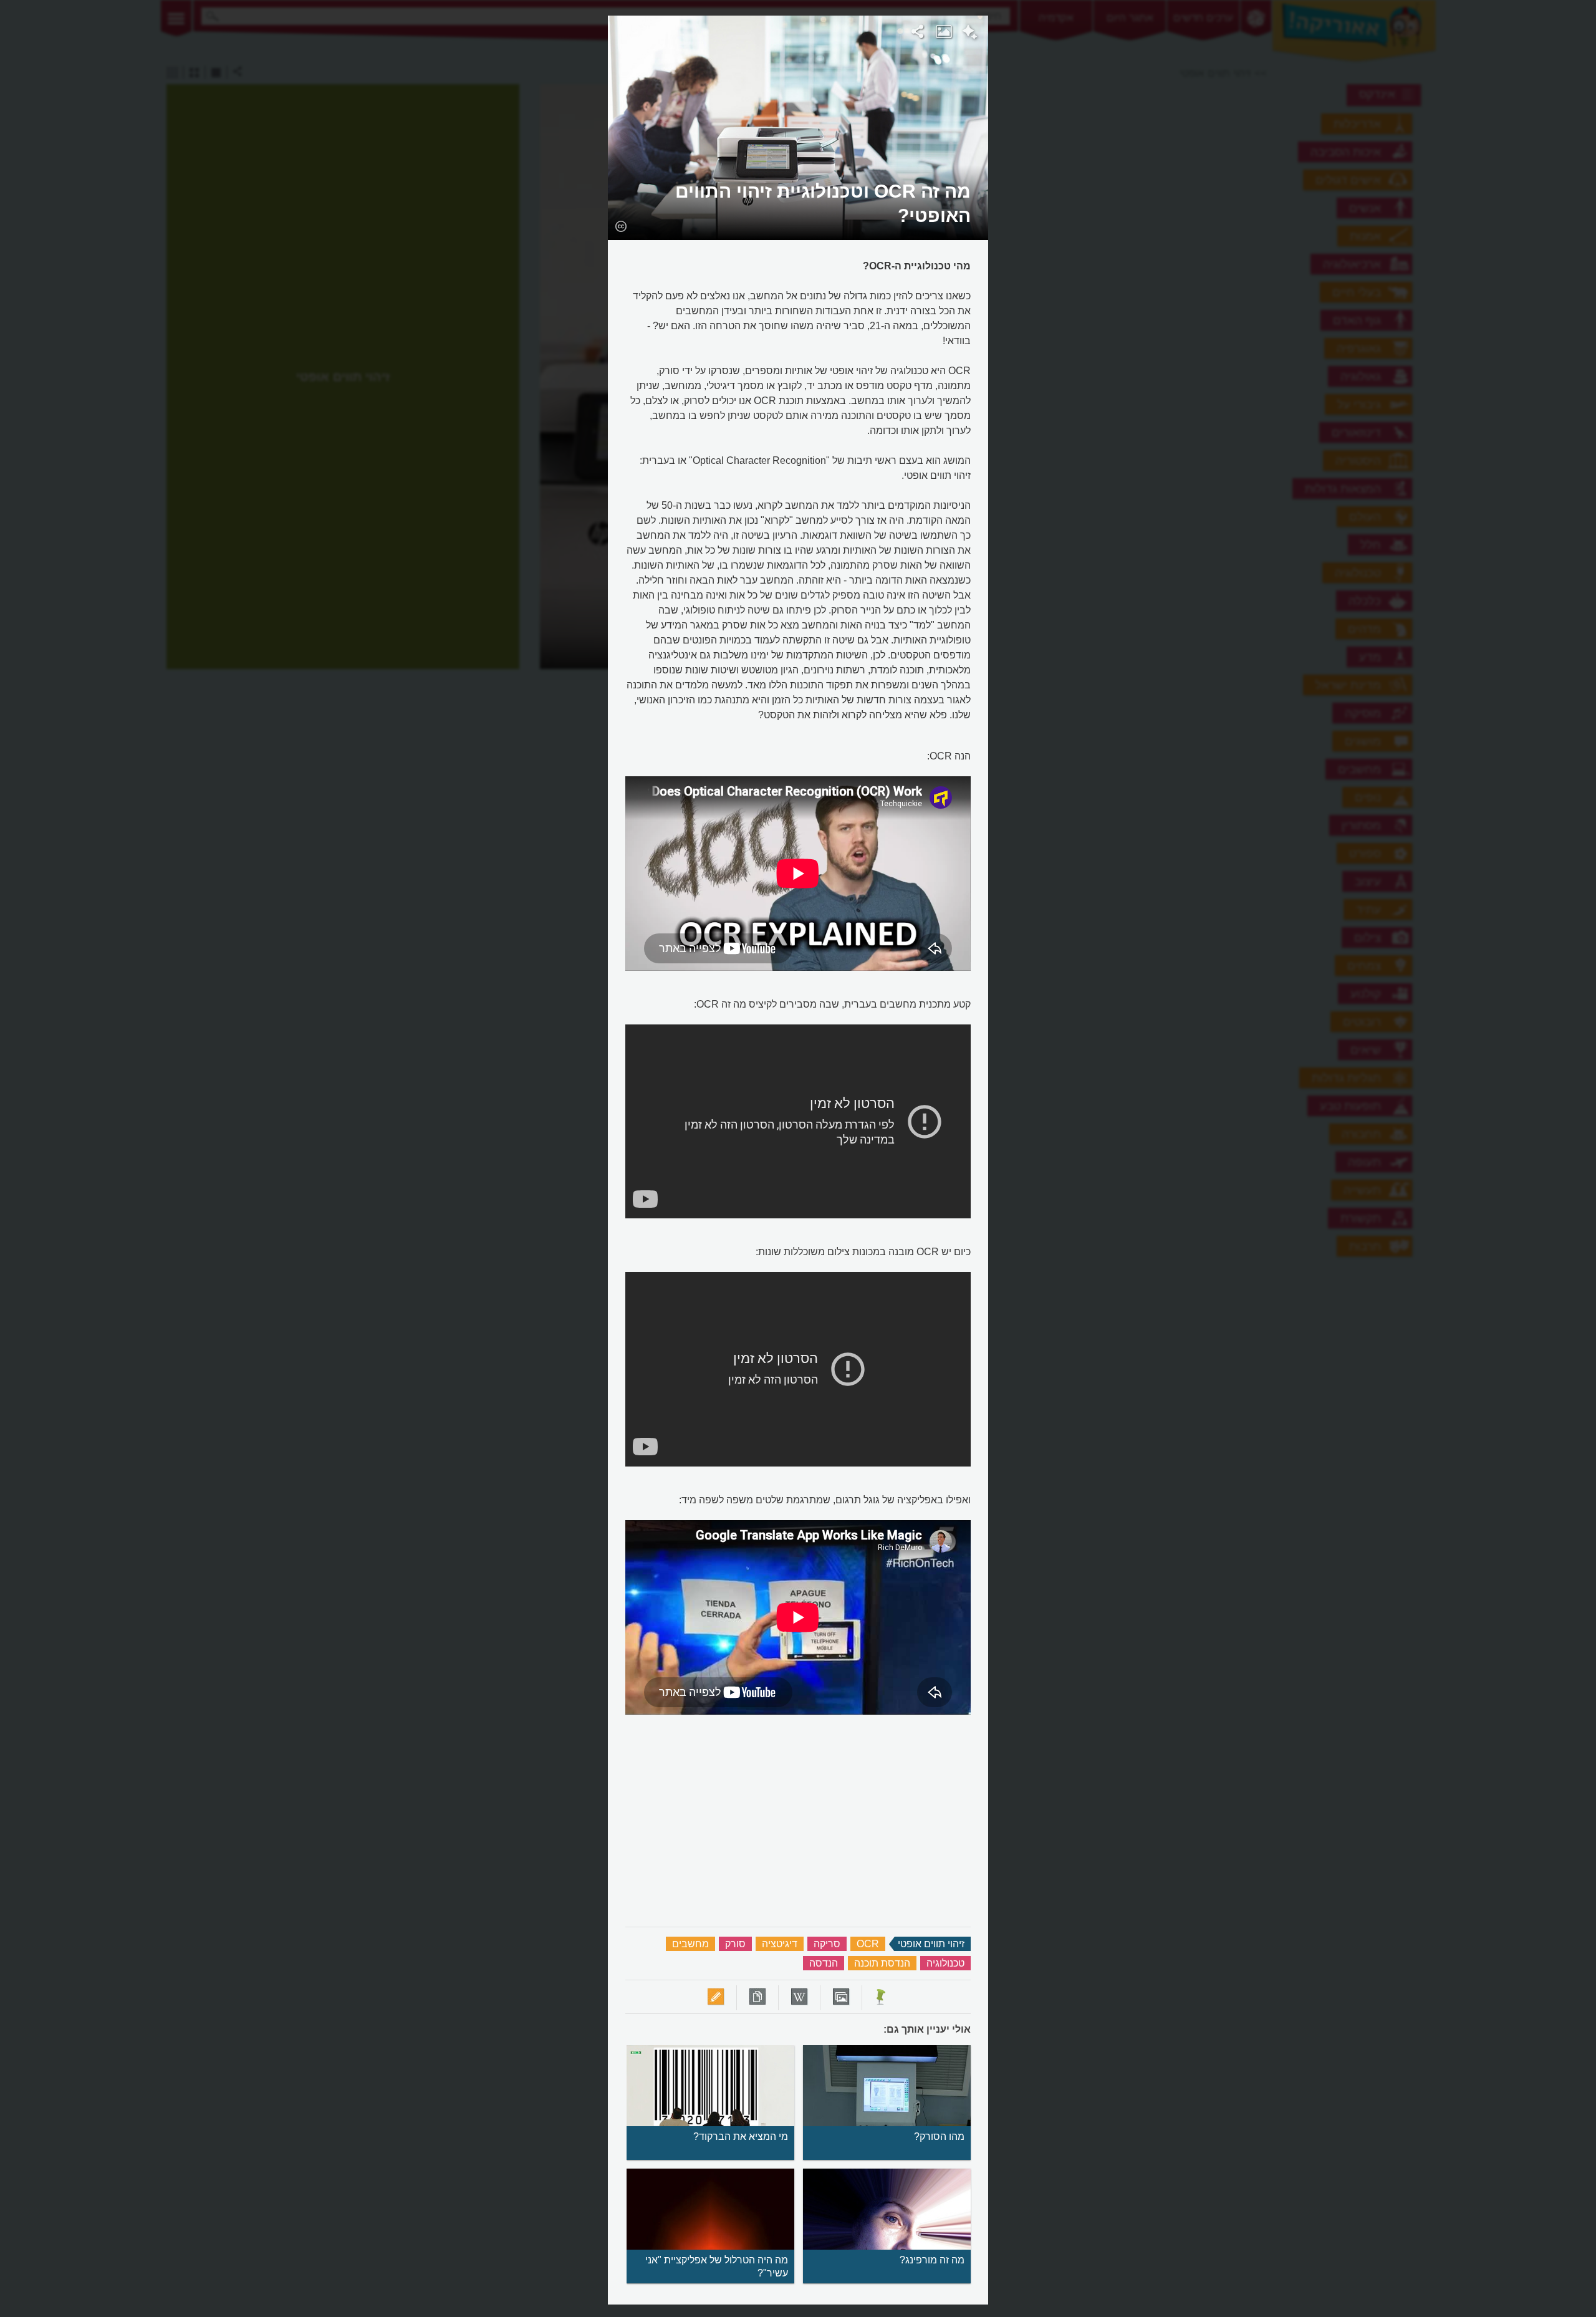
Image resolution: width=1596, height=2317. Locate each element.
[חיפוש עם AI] (970, 34)
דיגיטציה (780, 1944)
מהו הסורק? (939, 2136)
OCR (868, 1944)
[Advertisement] (1149, 203)
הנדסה (824, 1963)
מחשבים (690, 1944)
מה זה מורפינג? (932, 2260)
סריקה (827, 1944)
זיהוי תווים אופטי (931, 1944)
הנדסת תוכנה (882, 1963)
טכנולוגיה (945, 1963)
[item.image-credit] (621, 226)
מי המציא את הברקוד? (741, 2136)
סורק (735, 1944)
